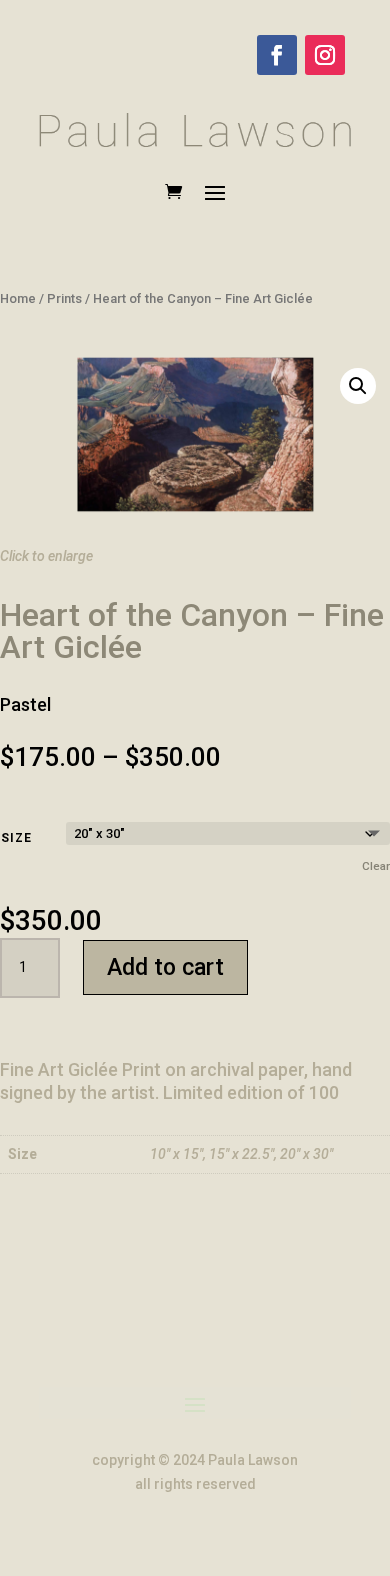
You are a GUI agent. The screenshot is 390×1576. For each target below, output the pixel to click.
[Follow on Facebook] (277, 55)
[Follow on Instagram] (325, 55)
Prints (64, 298)
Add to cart (165, 967)
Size (16, 838)
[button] (358, 386)
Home (18, 298)
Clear (376, 866)
